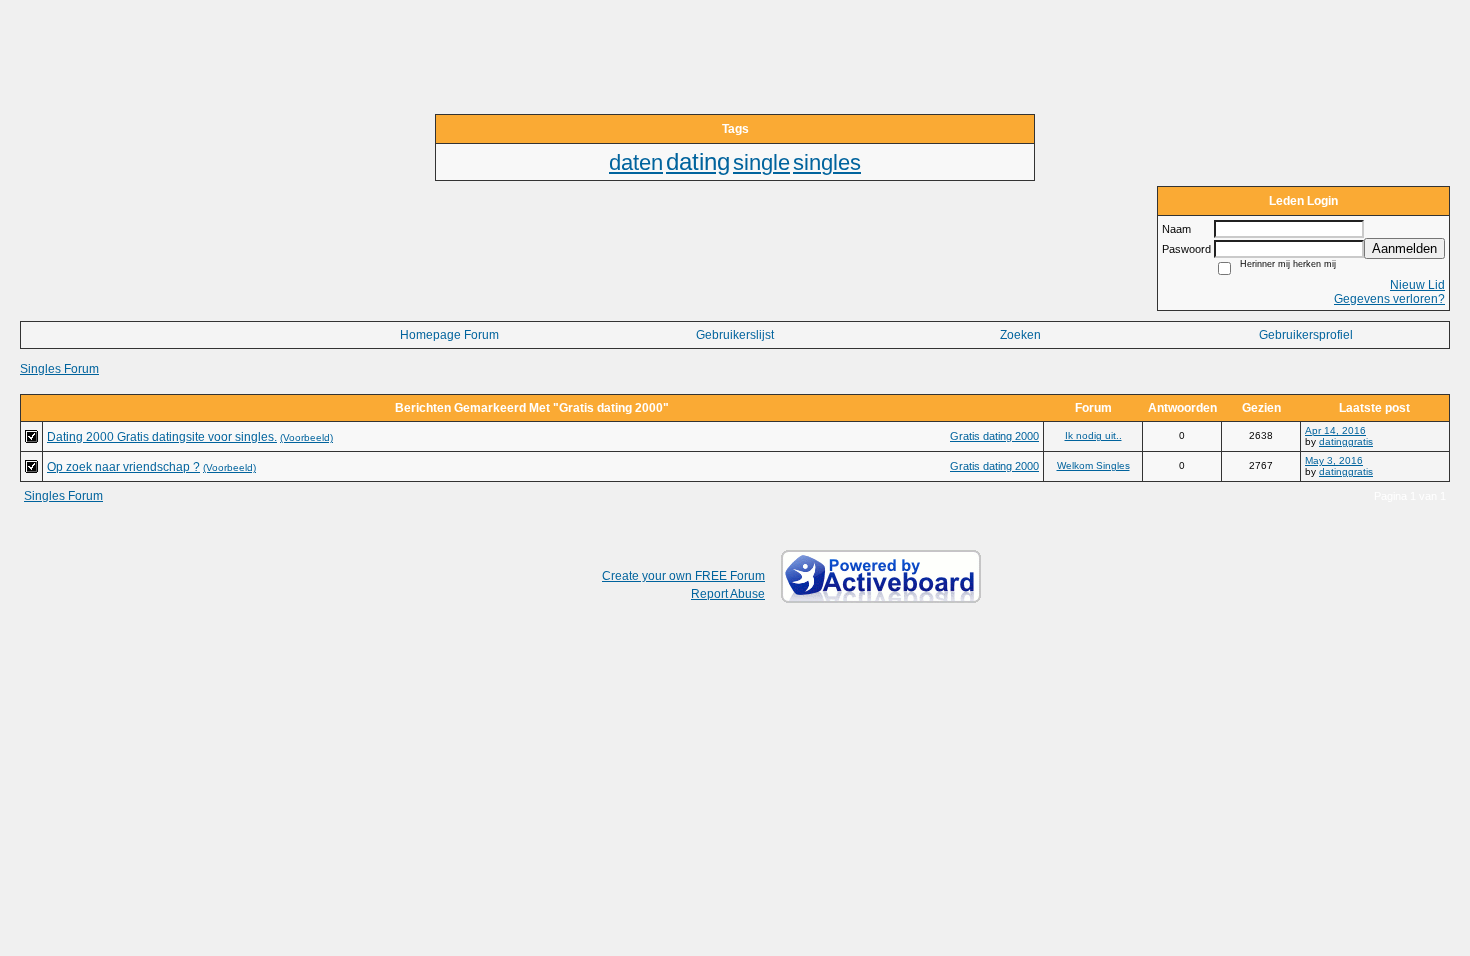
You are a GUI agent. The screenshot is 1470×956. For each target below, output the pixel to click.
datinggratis (1346, 441)
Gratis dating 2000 (994, 436)
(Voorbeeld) (306, 437)
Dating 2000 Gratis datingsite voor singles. (162, 437)
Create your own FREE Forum (683, 576)
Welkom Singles (1093, 465)
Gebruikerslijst (735, 335)
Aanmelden (1404, 248)
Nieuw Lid (1417, 285)
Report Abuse (728, 594)
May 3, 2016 (1334, 460)
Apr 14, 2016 (1335, 430)
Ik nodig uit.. (1093, 435)
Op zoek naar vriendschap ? (123, 467)
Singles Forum (59, 369)
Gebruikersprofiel (1306, 335)
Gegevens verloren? (1389, 299)
